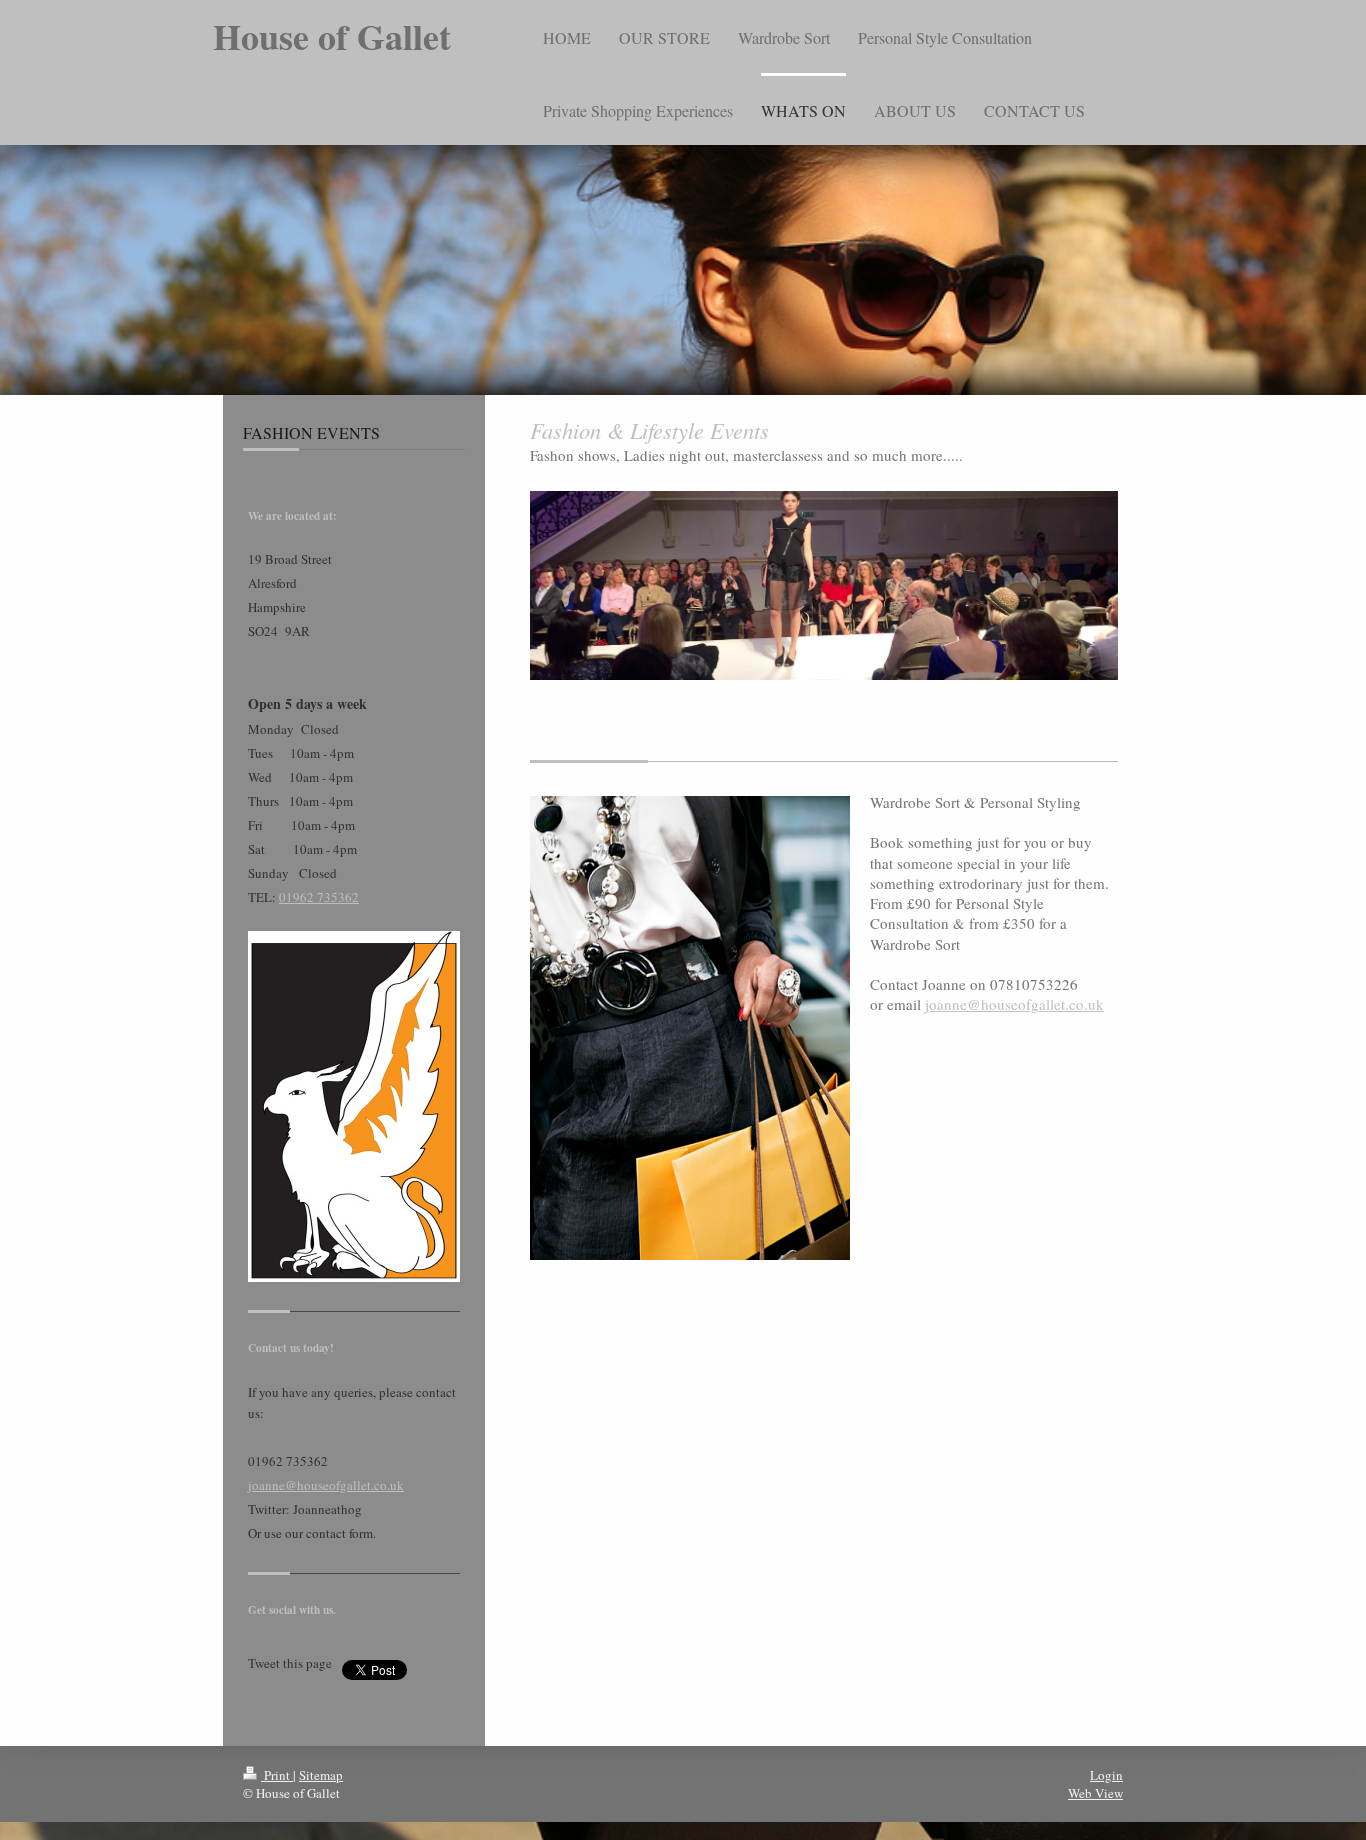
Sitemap (321, 1775)
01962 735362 (319, 897)
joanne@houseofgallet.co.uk (326, 1485)
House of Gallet (332, 36)
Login (1106, 1775)
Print (277, 1775)
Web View (1095, 1793)
